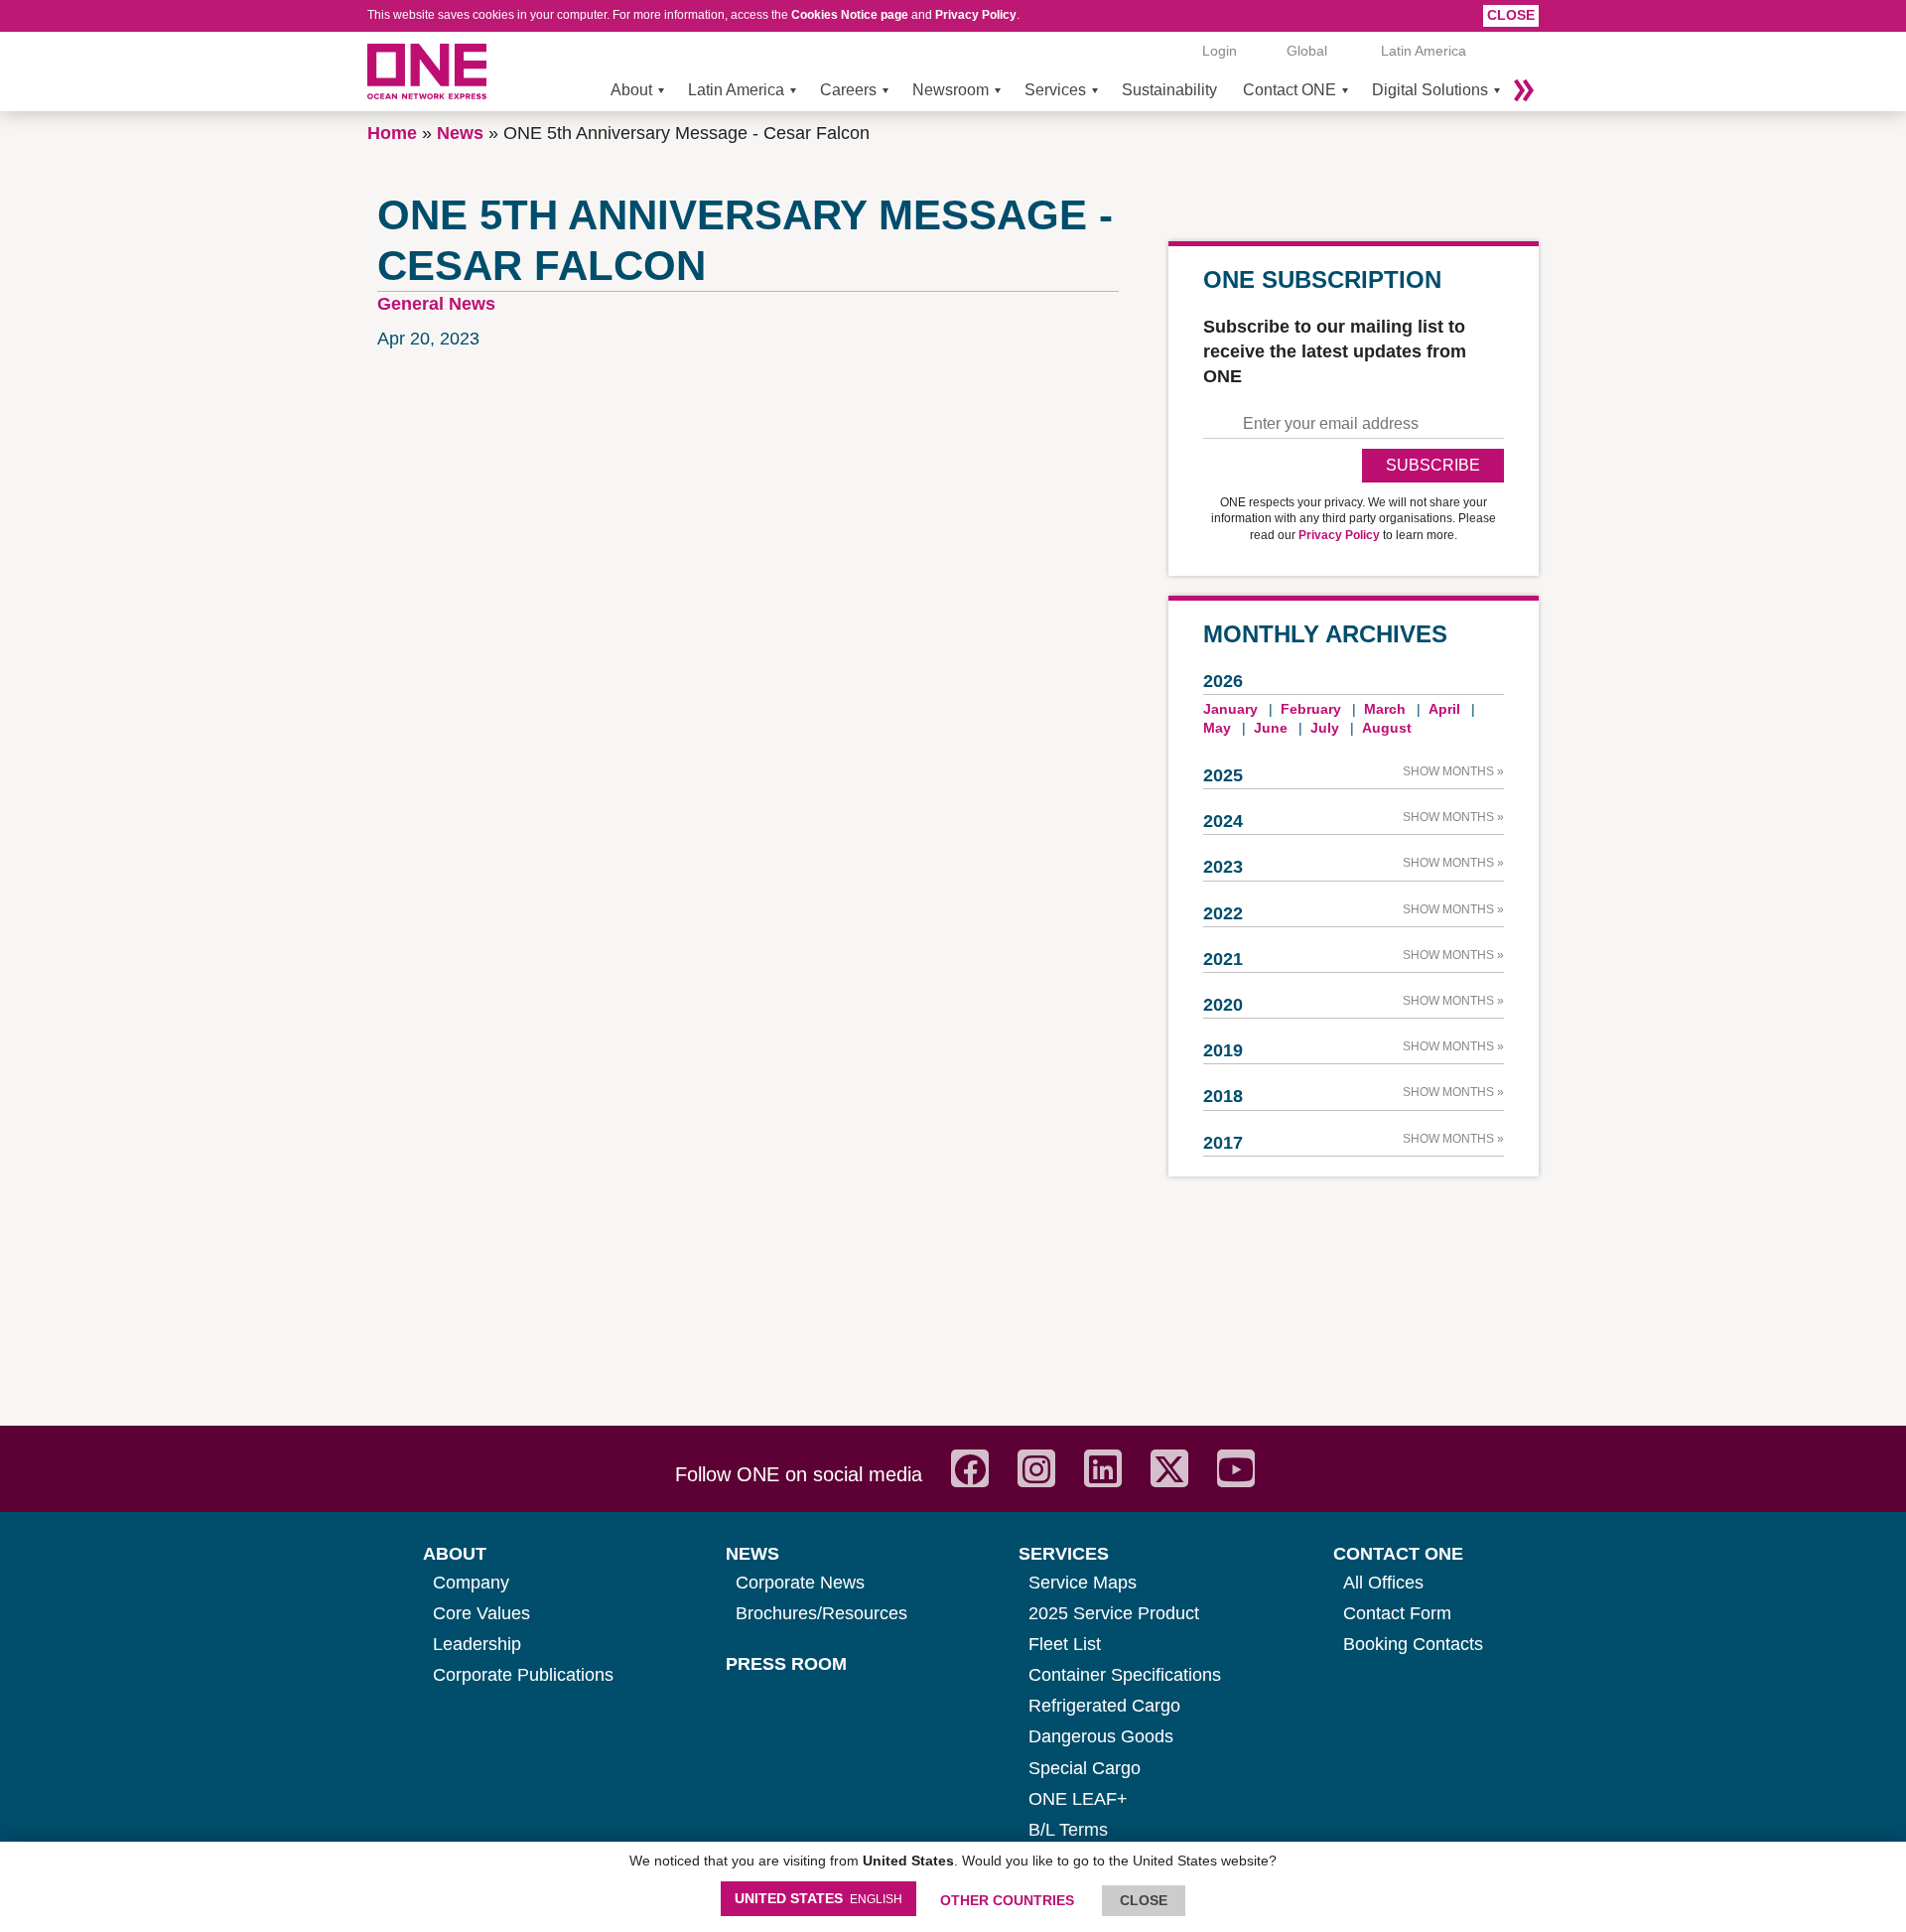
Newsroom (951, 90)
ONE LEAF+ (1078, 1799)
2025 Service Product (1114, 1613)
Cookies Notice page (850, 15)
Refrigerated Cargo (1104, 1706)
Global (1307, 51)
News (460, 133)
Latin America (736, 90)
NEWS (752, 1554)
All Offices (1383, 1583)
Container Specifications (1125, 1675)
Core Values (481, 1613)
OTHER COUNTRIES (1007, 1900)
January (1230, 709)
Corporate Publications (523, 1675)
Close (1511, 15)
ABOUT (455, 1554)
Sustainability (1169, 90)
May (1217, 728)
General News (436, 304)
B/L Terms (1068, 1830)
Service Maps (1083, 1583)
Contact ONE (1290, 90)
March (1385, 709)
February (1311, 709)
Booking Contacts (1413, 1644)
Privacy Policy (976, 15)
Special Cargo (1085, 1768)
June (1271, 728)
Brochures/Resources (821, 1613)
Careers (848, 90)
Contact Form (1397, 1613)
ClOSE (1144, 1900)
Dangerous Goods (1101, 1736)
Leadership (477, 1644)
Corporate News (800, 1583)
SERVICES (1064, 1554)
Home (392, 133)
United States (818, 1898)
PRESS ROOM (786, 1664)
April (1444, 709)
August (1387, 728)
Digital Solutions (1430, 90)
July (1325, 728)
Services (1055, 90)
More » (1524, 90)
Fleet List (1065, 1644)
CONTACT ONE (1398, 1554)
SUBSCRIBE (1433, 465)
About (631, 90)
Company (471, 1583)
